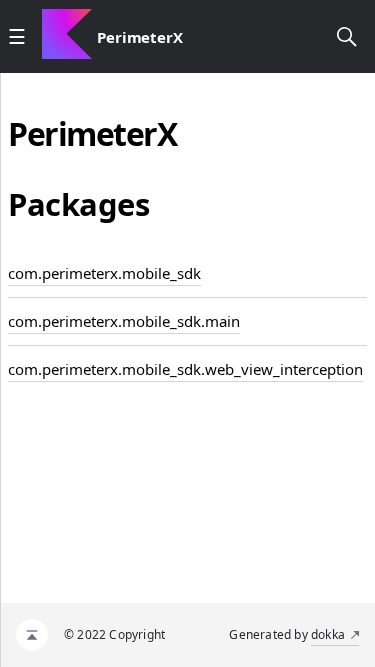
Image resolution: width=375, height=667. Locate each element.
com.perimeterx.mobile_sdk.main (124, 321)
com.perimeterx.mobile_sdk (104, 273)
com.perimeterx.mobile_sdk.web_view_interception (185, 369)
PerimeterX (140, 37)
